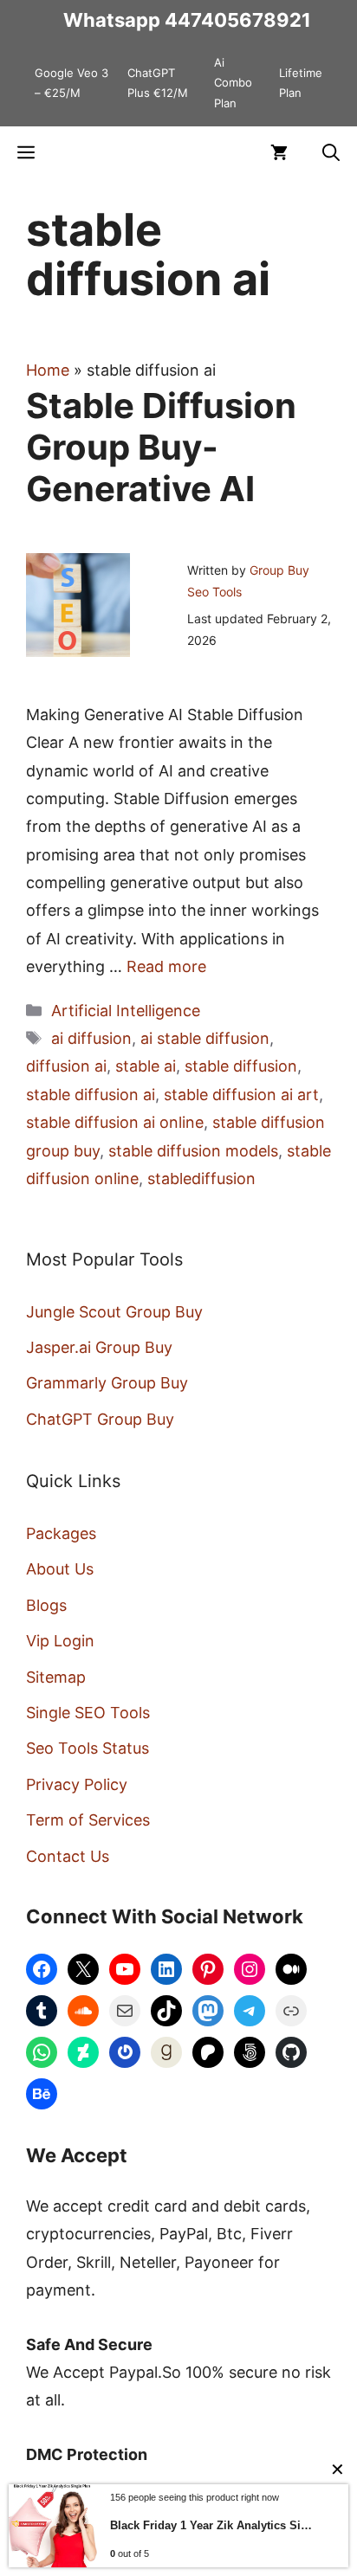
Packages (61, 1533)
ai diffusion (91, 1038)
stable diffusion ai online (115, 1122)
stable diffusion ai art (241, 1095)
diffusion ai (66, 1066)
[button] (331, 152)
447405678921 (238, 20)
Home (48, 370)
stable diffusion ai (91, 1095)
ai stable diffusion (205, 1038)
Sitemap (56, 1677)
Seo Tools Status (88, 1748)
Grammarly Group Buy (107, 1383)
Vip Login (60, 1641)
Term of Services (88, 1820)
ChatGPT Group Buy (100, 1419)
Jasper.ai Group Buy (99, 1347)
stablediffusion (201, 1179)
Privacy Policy (77, 1784)
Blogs (46, 1605)
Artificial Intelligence (126, 1011)
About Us (60, 1569)
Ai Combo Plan (233, 83)
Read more (166, 966)
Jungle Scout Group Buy (114, 1312)
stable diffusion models (193, 1151)
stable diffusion (241, 1066)
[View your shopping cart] (279, 152)
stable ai (146, 1066)
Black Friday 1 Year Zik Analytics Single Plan (213, 2525)
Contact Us (68, 1856)
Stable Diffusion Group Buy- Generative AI (161, 447)
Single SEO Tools (88, 1713)
